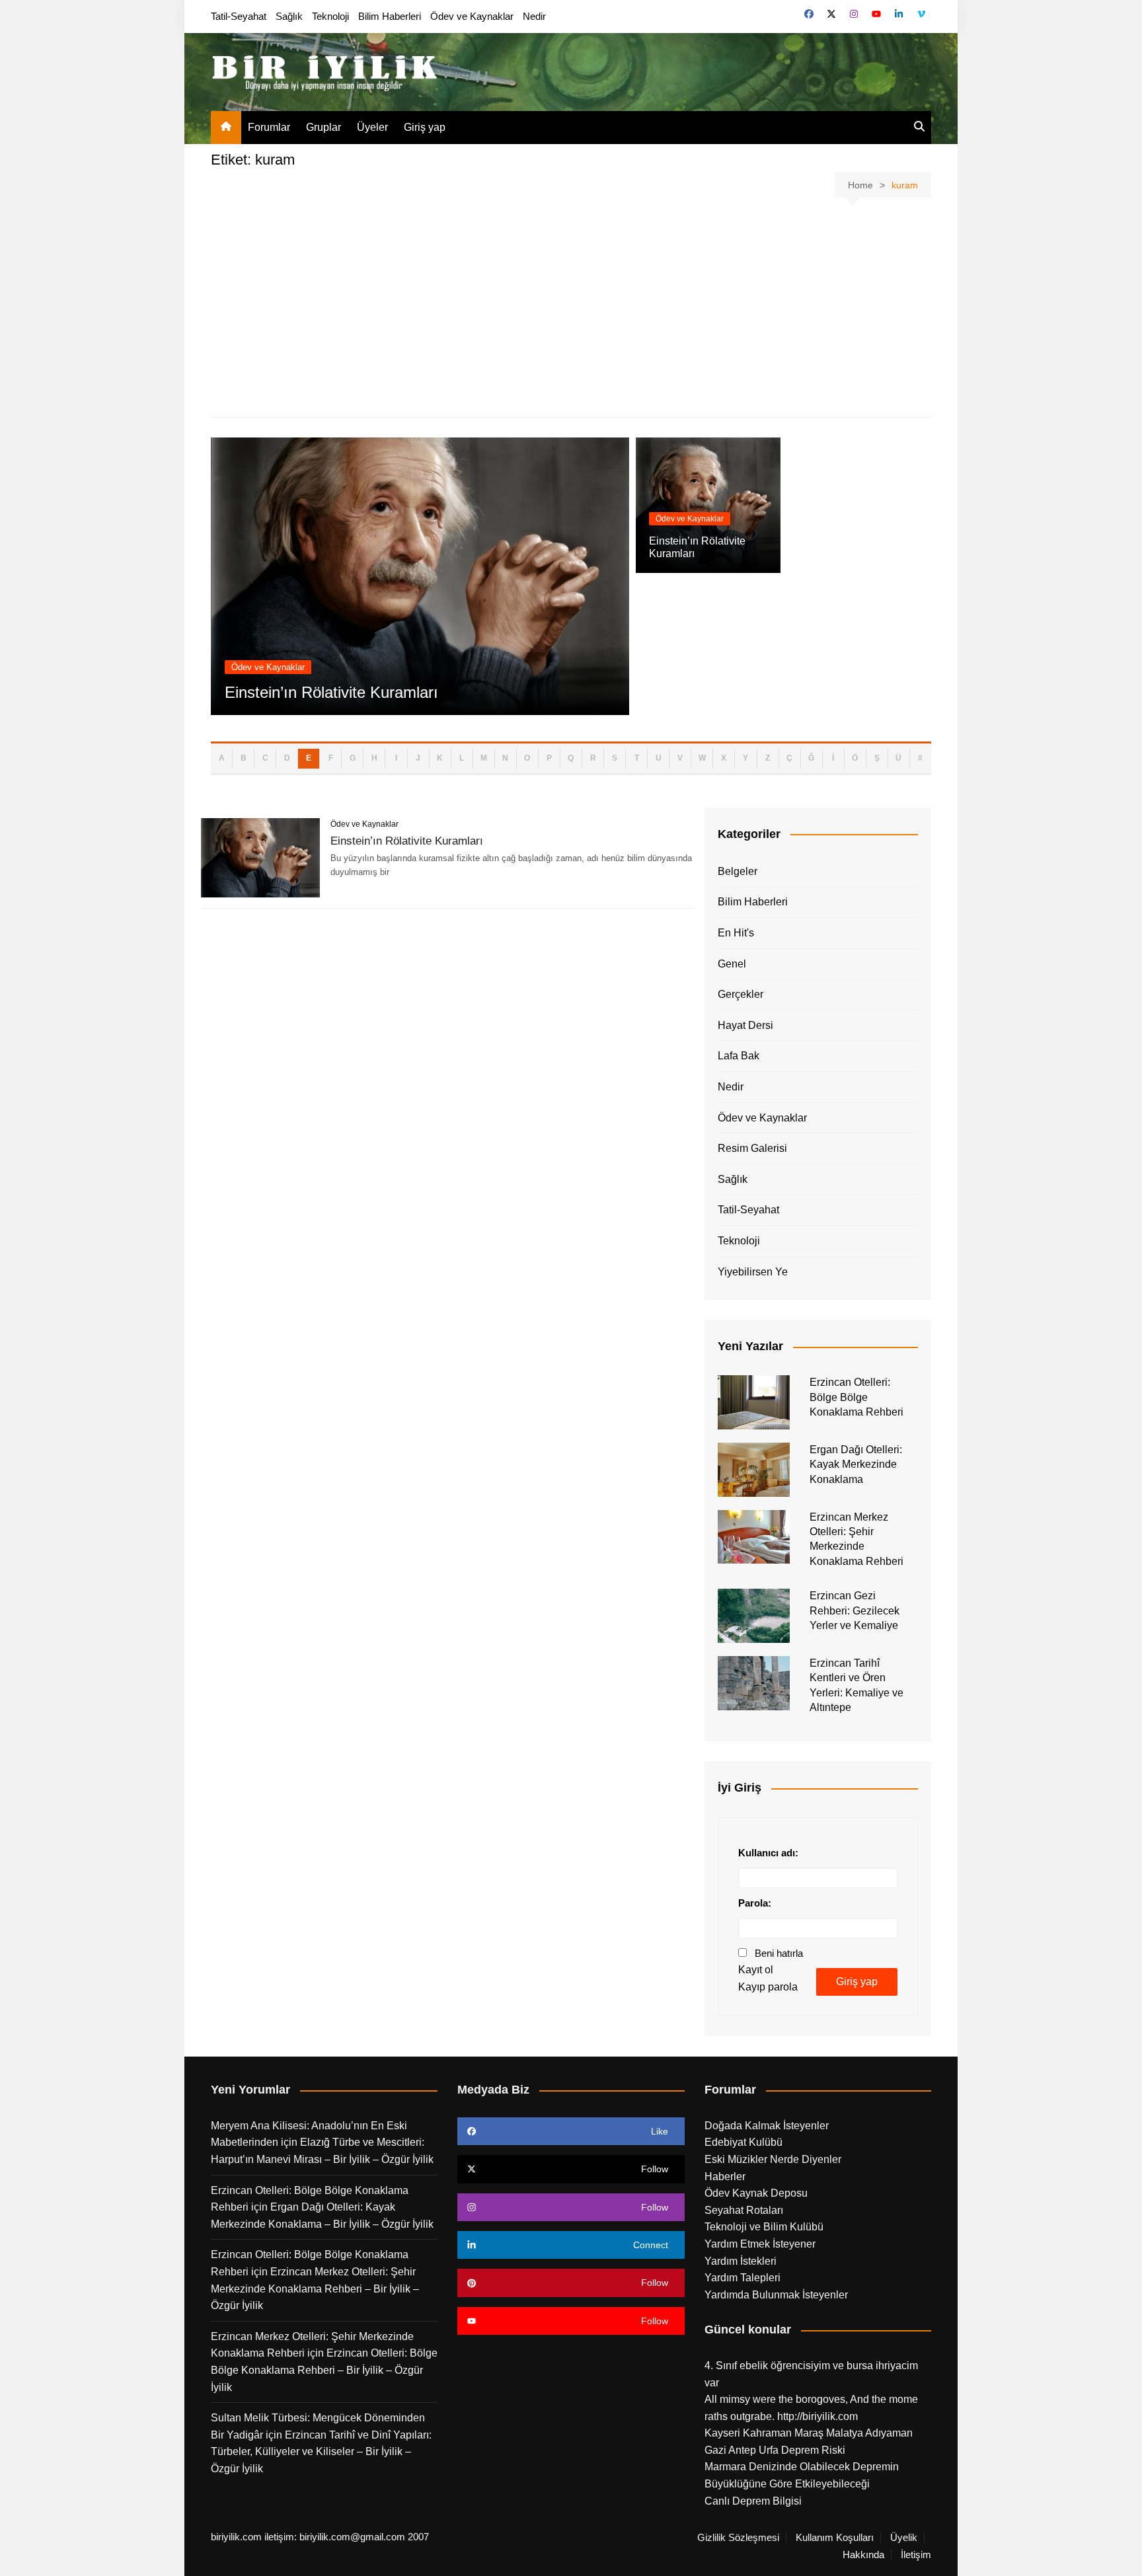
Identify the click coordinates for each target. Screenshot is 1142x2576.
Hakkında (863, 2555)
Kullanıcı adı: (768, 1853)
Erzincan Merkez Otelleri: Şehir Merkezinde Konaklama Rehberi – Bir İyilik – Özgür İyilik (315, 2289)
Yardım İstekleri (741, 2261)
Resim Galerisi (752, 1148)
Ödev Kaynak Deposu (756, 2193)
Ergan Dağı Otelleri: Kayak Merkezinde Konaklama (856, 1464)
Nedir (534, 16)
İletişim (916, 2555)
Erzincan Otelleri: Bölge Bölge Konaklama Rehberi (856, 1397)
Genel (732, 964)
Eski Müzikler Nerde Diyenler (773, 2159)
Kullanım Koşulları (835, 2538)
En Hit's (736, 933)
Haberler (725, 2177)
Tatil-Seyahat (239, 16)
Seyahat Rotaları (744, 2210)
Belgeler (738, 871)
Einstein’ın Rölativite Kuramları (331, 692)
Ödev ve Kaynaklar (472, 16)
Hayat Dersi (745, 1025)
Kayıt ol (756, 1970)
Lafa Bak (739, 1056)
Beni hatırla (779, 1953)
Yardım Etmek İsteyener (760, 2244)
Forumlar (269, 127)
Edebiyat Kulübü (743, 2142)
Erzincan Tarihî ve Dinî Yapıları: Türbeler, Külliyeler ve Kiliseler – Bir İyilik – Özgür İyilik (321, 2452)
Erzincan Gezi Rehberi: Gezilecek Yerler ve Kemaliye (855, 1610)
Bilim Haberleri (390, 16)
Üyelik (904, 2538)
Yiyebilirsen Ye (753, 1272)
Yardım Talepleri (742, 2278)
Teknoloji (330, 16)
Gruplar (324, 127)
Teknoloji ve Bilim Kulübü (764, 2227)
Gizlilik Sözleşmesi (738, 2538)
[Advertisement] (571, 310)
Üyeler (372, 127)
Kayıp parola (768, 1987)
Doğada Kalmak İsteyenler (767, 2126)
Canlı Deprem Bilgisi (753, 2501)
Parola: (755, 1903)
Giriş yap (425, 127)
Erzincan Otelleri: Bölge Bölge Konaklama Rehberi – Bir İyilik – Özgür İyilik (324, 2370)
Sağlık (289, 16)
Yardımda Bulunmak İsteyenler (776, 2295)
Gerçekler (741, 994)
